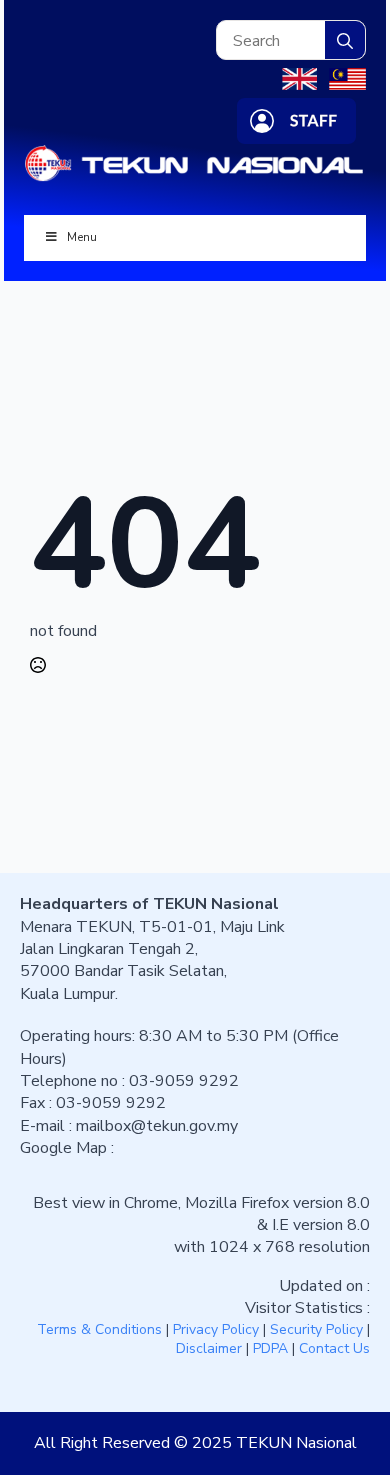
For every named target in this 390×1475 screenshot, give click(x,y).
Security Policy (316, 1329)
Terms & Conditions (99, 1329)
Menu (82, 237)
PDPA (270, 1348)
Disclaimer (209, 1348)
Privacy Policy (216, 1329)
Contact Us (334, 1348)
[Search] (345, 41)
